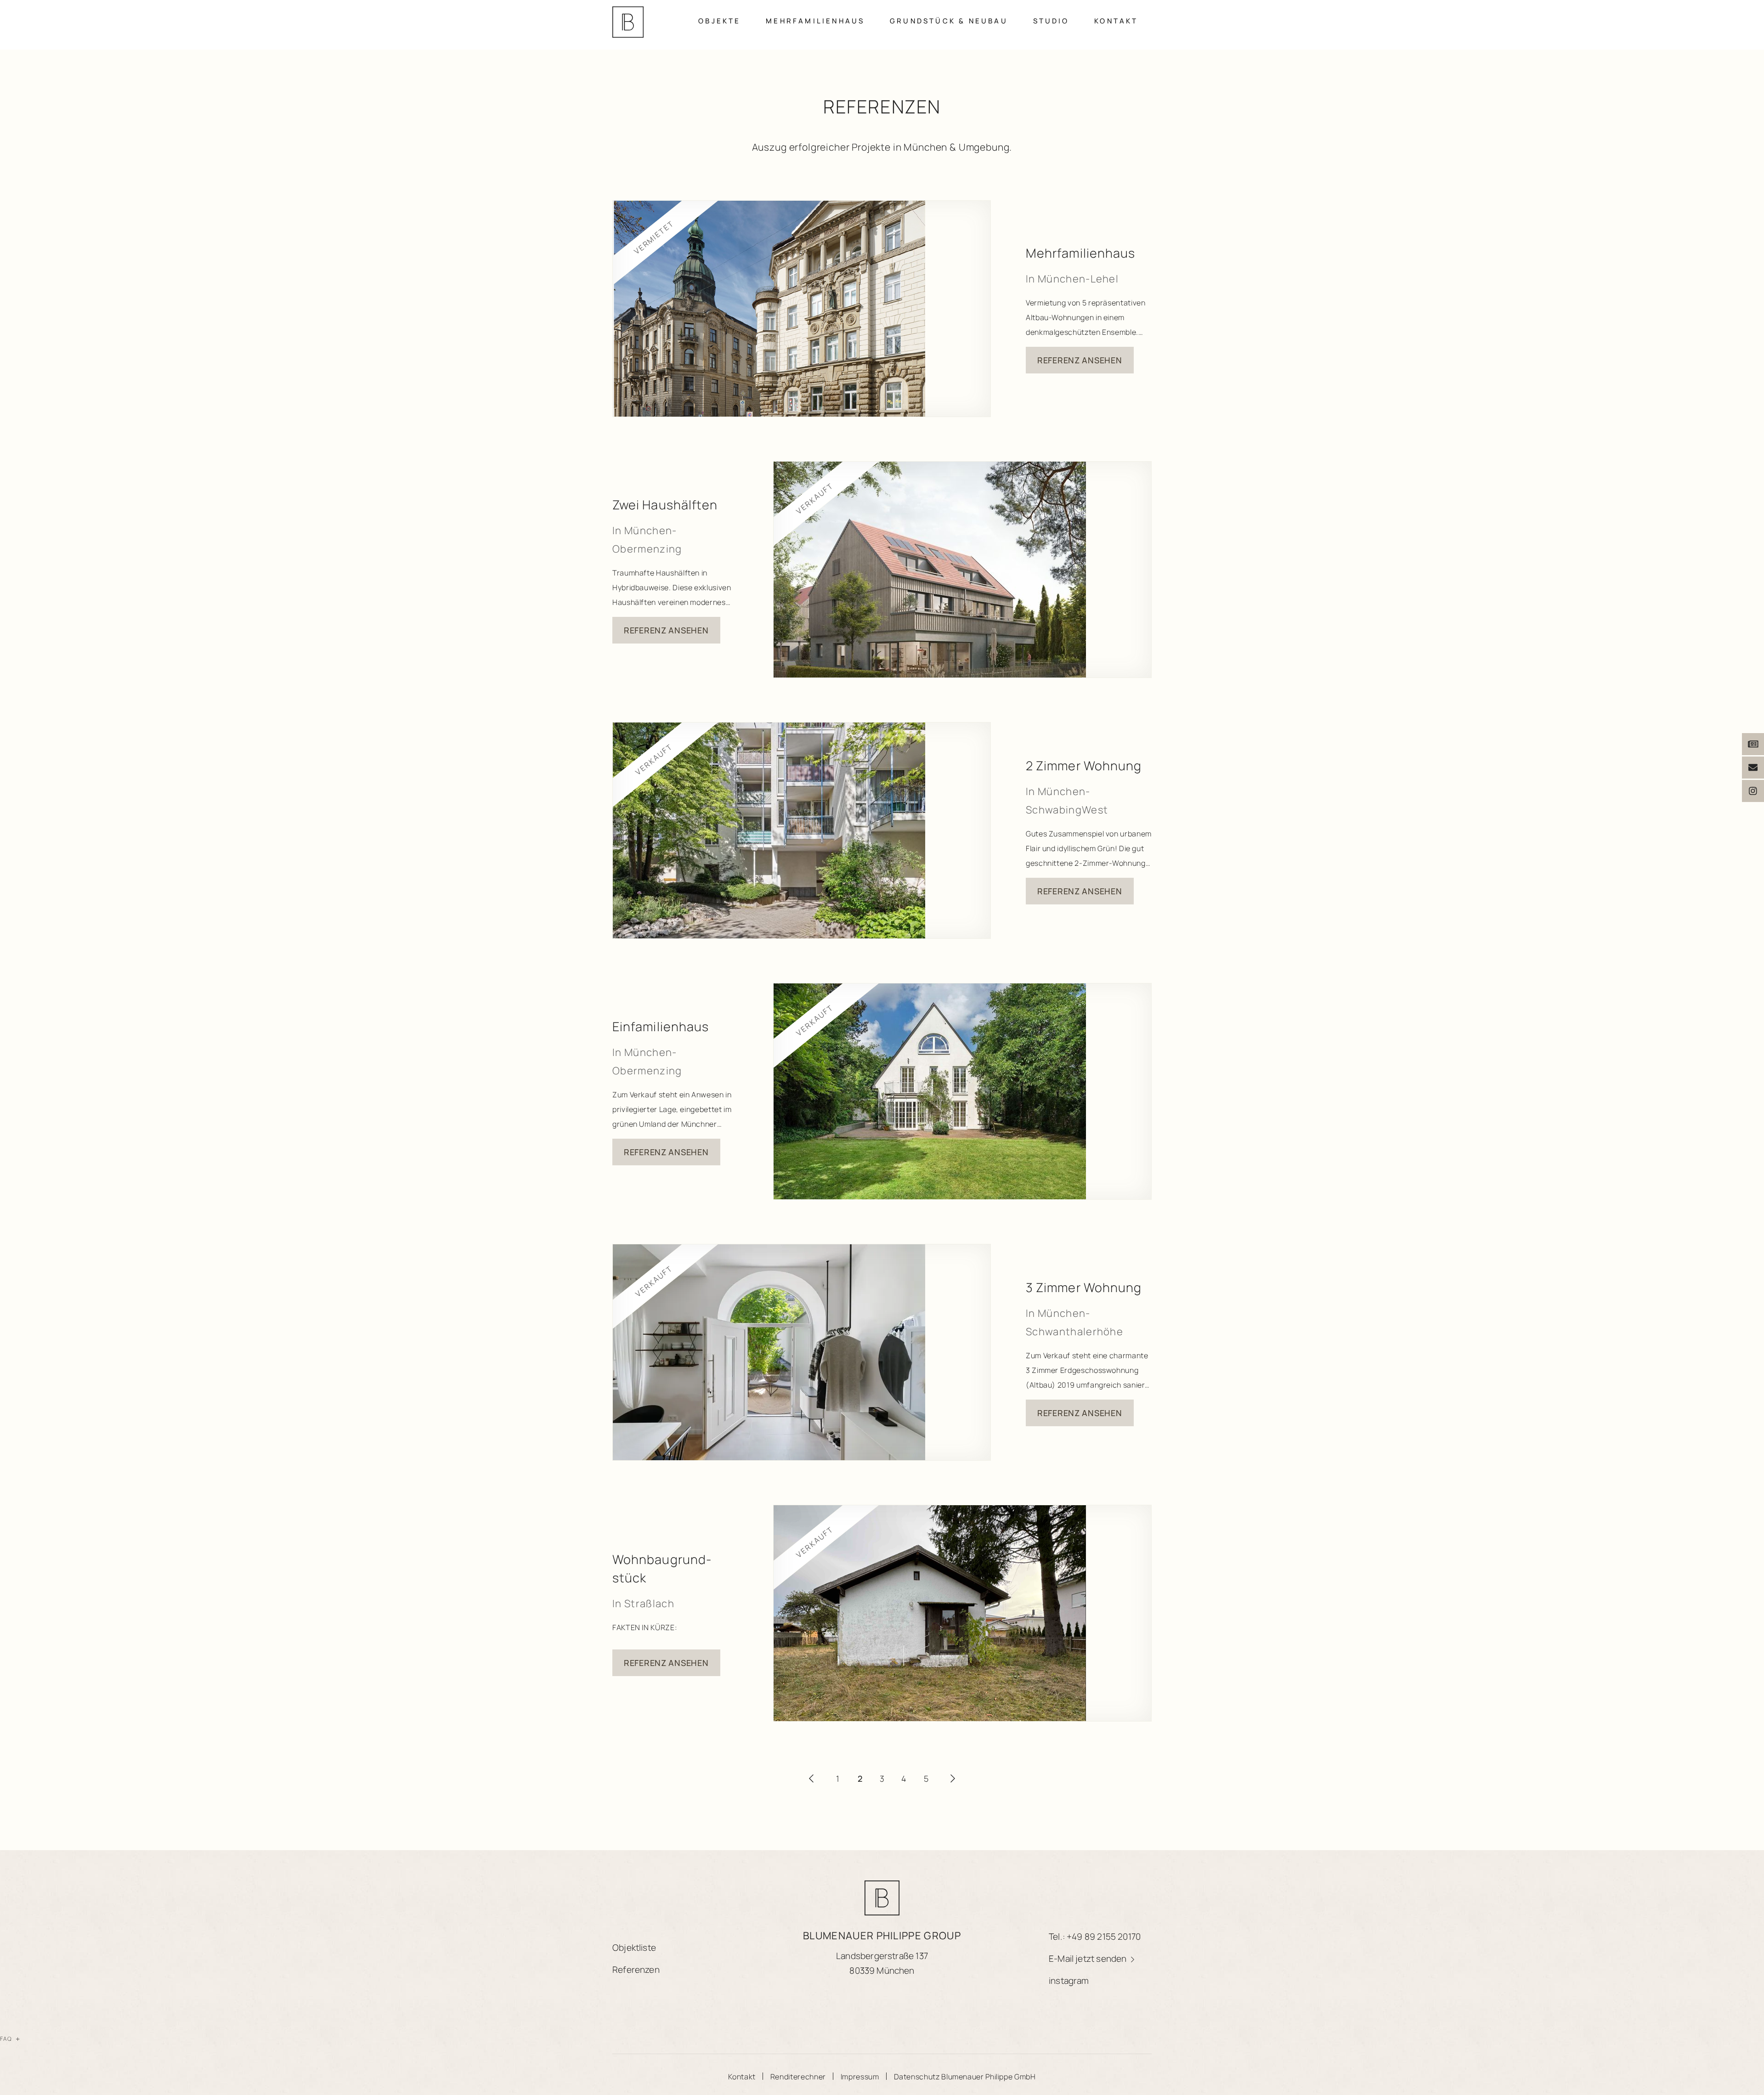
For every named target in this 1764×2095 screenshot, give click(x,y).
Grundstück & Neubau (949, 21)
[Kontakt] (1753, 768)
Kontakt (1116, 21)
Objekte (719, 21)
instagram (1069, 1981)
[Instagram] (1753, 791)
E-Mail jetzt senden (1089, 1959)
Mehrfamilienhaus (815, 21)
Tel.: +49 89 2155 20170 (1095, 1937)
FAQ (10, 2039)
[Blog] (1753, 744)
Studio (1051, 21)
